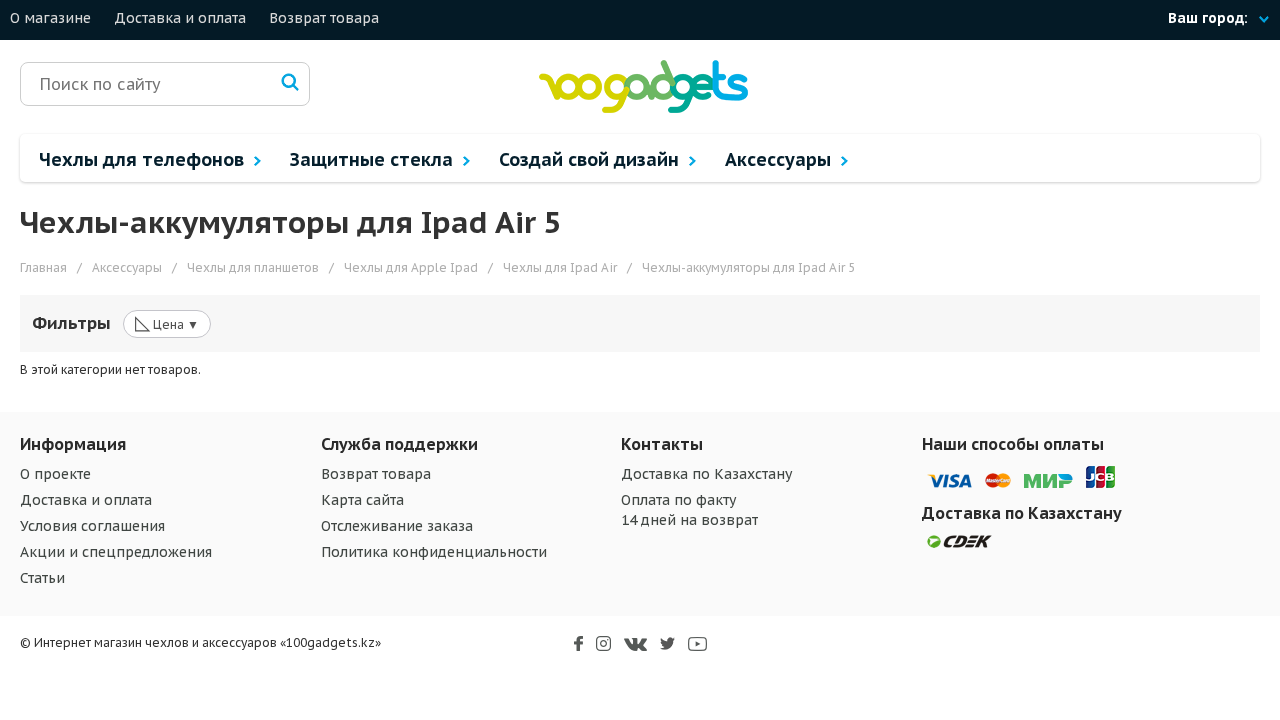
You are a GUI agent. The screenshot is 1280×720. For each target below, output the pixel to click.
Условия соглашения (92, 526)
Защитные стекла (374, 159)
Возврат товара (324, 18)
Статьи (42, 578)
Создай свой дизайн (591, 159)
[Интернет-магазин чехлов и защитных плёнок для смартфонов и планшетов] (643, 108)
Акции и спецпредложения (116, 552)
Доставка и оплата (180, 18)
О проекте (55, 474)
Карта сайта (362, 500)
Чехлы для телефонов (144, 159)
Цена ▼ (167, 323)
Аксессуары (780, 159)
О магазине (50, 18)
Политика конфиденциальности (434, 552)
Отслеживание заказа (397, 526)
